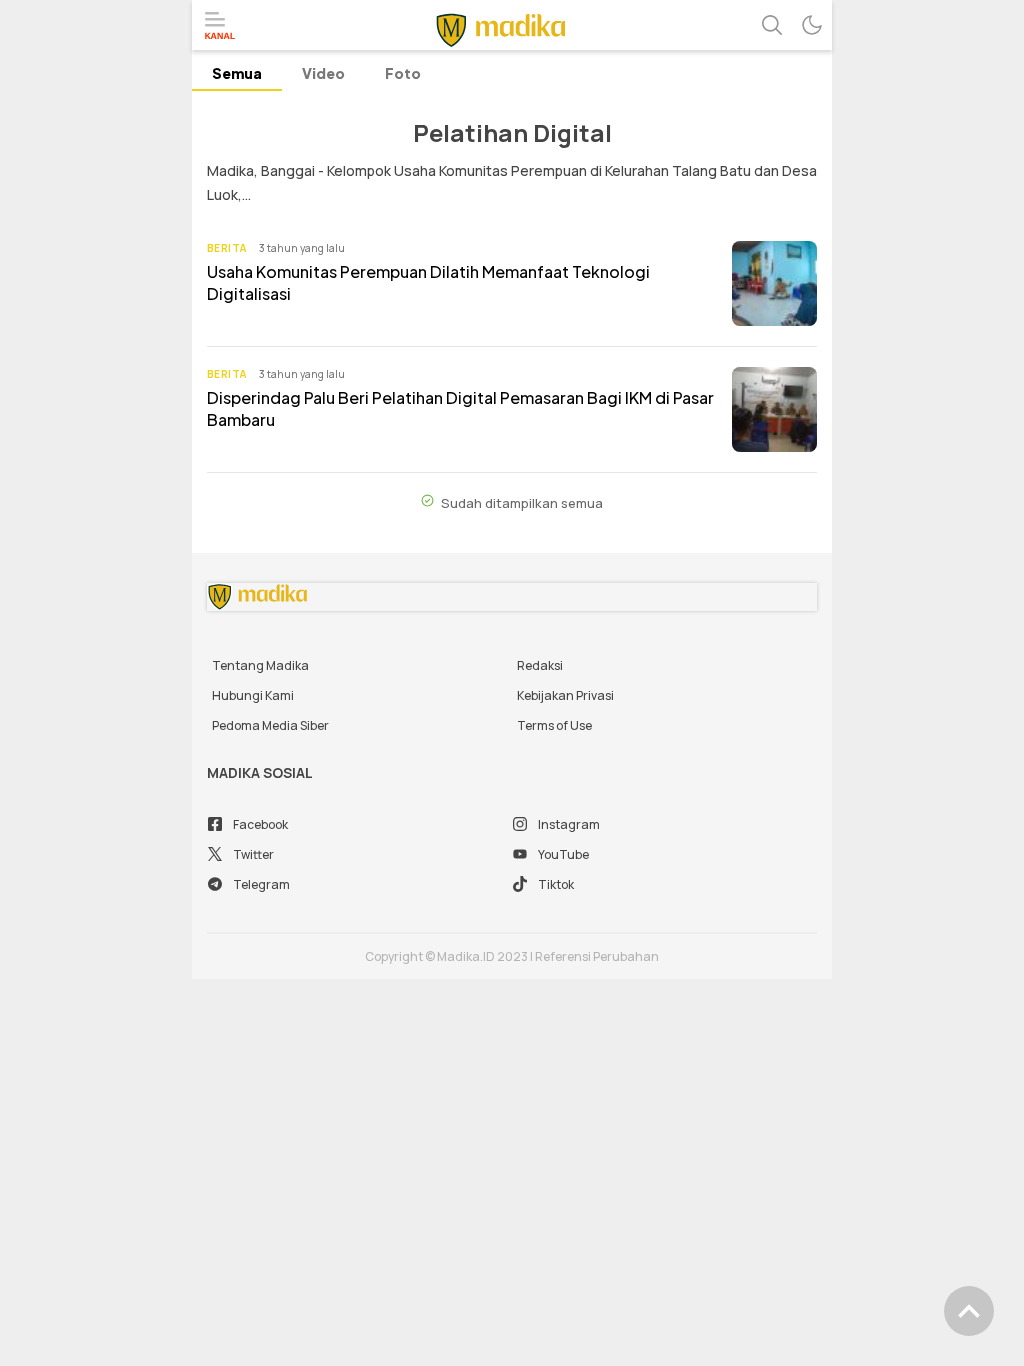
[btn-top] (969, 1311)
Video (323, 73)
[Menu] (220, 26)
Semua (237, 73)
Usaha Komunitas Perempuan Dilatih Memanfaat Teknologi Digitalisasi (428, 282)
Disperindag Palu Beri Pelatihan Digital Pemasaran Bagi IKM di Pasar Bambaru (460, 408)
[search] (772, 25)
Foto (403, 73)
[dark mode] (812, 25)
